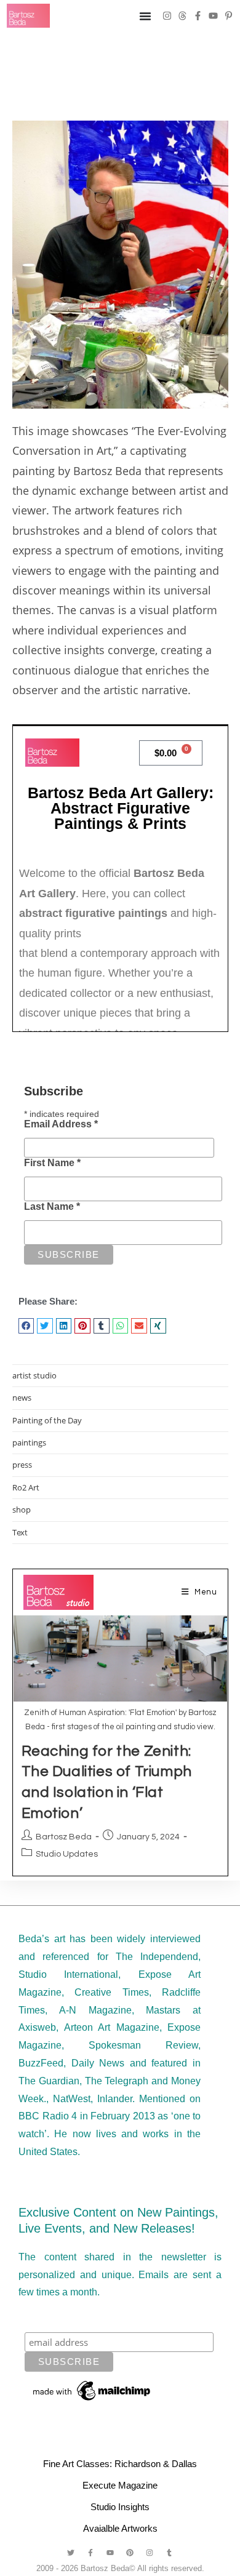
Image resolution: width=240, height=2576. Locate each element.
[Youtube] (213, 16)
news (22, 1398)
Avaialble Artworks (120, 2528)
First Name (52, 1163)
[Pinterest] (130, 2553)
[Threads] (182, 16)
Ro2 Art (26, 1487)
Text (20, 1532)
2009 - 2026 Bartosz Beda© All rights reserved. (120, 2568)
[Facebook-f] (198, 16)
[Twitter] (71, 2553)
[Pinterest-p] (229, 16)
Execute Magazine (120, 2485)
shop (22, 1510)
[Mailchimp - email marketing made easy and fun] (92, 2390)
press (22, 1465)
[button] (26, 1326)
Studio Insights (120, 2507)
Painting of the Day (47, 1420)
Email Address (61, 1124)
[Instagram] (167, 16)
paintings (29, 1442)
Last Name (52, 1206)
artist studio (34, 1375)
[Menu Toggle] (145, 16)
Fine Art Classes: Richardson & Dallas (120, 2464)
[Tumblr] (169, 2553)
